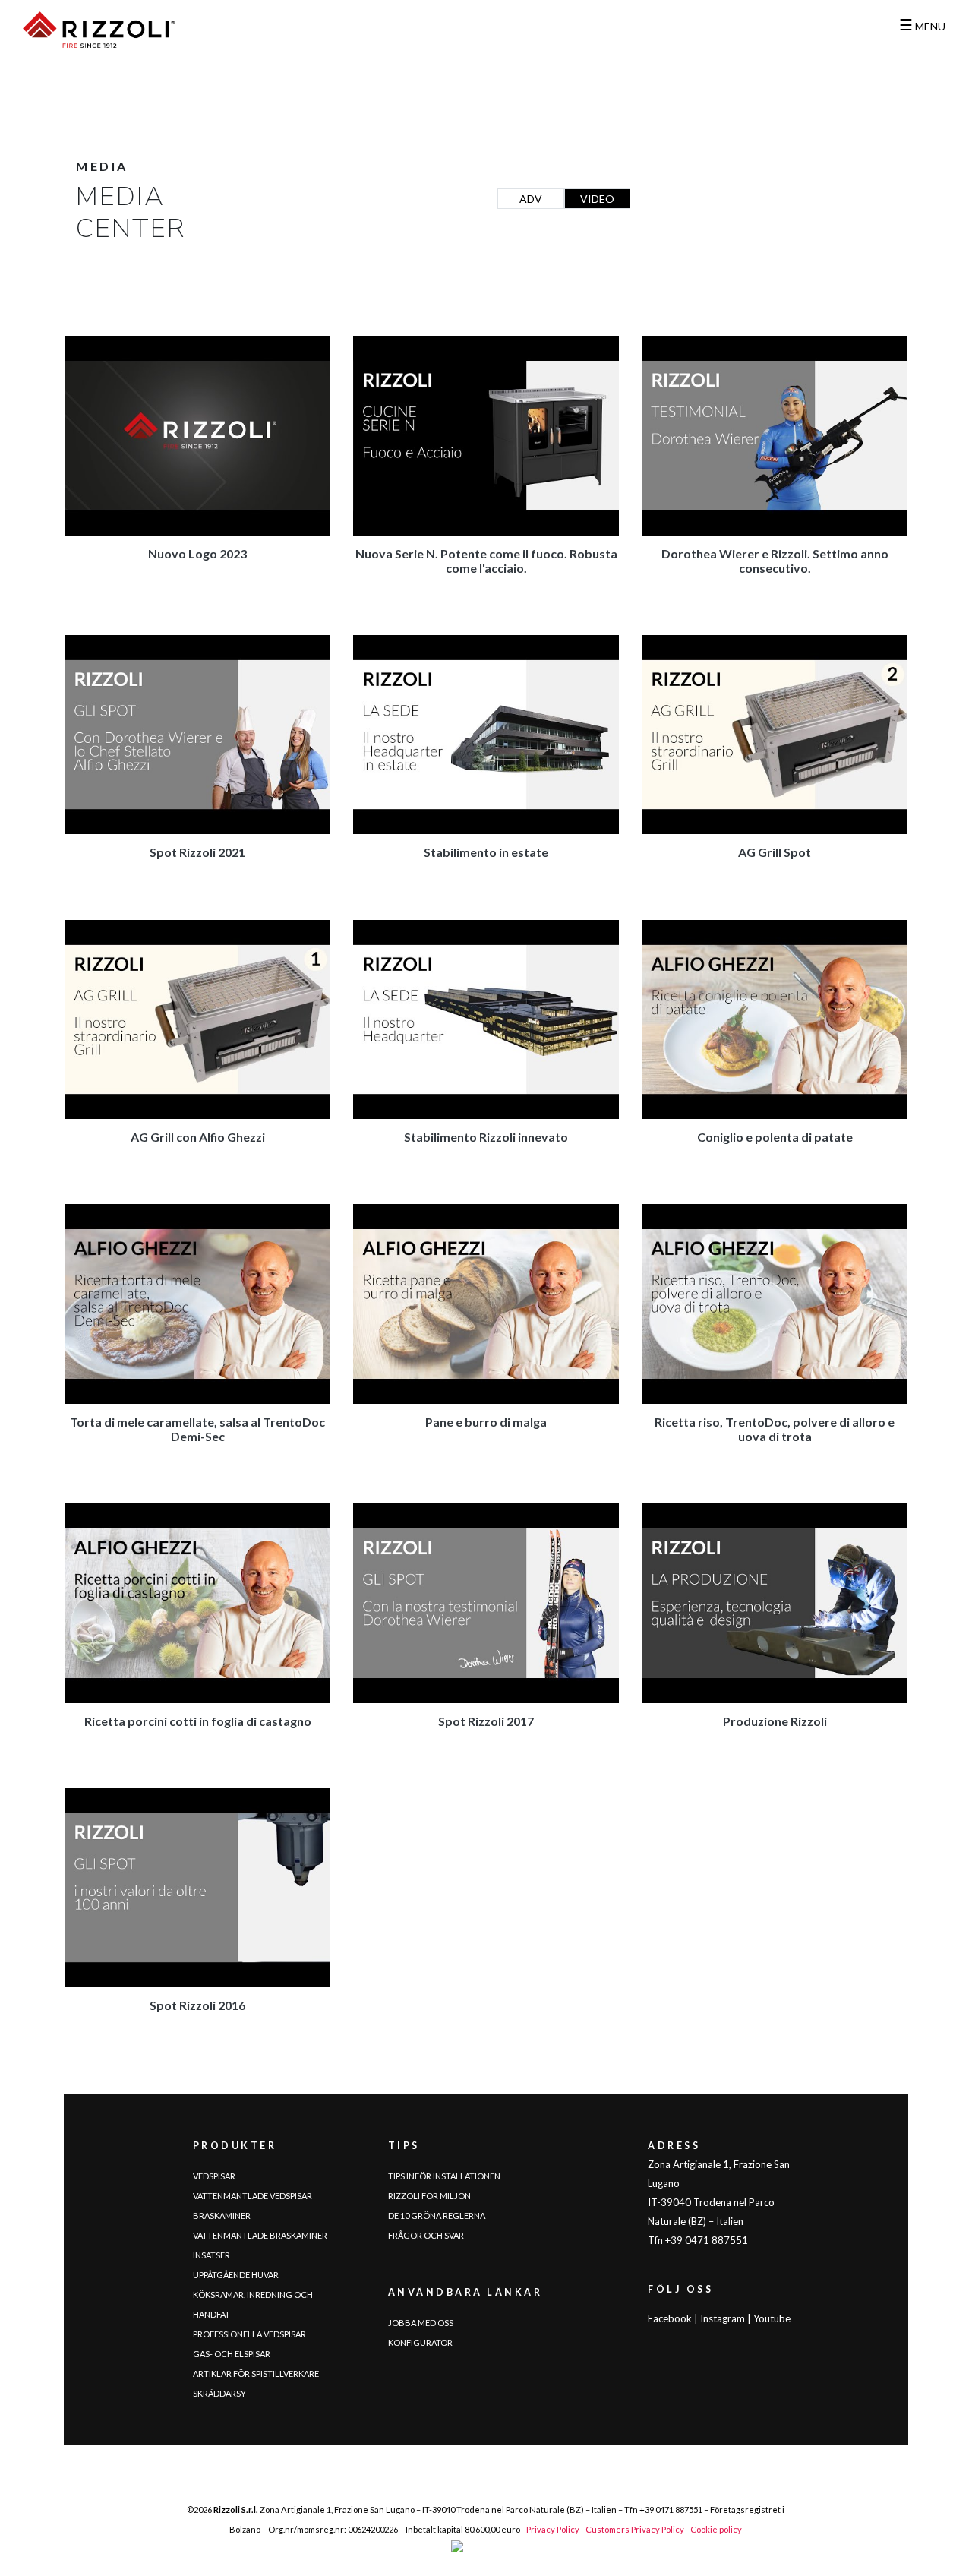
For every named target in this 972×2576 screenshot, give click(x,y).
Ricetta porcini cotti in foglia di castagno (198, 1721)
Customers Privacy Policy (635, 2529)
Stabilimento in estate (486, 852)
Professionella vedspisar (249, 2334)
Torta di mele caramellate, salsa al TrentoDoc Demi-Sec (197, 1429)
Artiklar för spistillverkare (256, 2374)
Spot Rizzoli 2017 (486, 1721)
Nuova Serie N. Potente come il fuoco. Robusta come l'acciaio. (486, 561)
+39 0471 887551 (671, 2510)
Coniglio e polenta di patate (775, 1137)
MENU (922, 26)
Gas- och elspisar (232, 2354)
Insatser (211, 2255)
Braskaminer (222, 2216)
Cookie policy (716, 2529)
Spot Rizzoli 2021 (197, 852)
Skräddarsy (219, 2393)
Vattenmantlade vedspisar (252, 2196)
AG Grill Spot (775, 852)
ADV (531, 199)
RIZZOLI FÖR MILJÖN (429, 2196)
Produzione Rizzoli (775, 1721)
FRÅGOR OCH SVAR (426, 2235)
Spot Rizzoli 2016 (197, 2005)
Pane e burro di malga (486, 1422)
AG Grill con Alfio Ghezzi (198, 1137)
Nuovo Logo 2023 (197, 553)
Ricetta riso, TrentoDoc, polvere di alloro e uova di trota (775, 1429)
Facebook (670, 2318)
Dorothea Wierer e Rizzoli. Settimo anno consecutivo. (775, 561)
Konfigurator (420, 2342)
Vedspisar (214, 2176)
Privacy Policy (553, 2529)
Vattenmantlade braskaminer (260, 2235)
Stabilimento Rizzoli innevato (486, 1137)
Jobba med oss (421, 2323)
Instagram (723, 2318)
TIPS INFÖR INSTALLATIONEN (444, 2176)
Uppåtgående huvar (236, 2275)
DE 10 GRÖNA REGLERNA (437, 2216)
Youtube (772, 2318)
